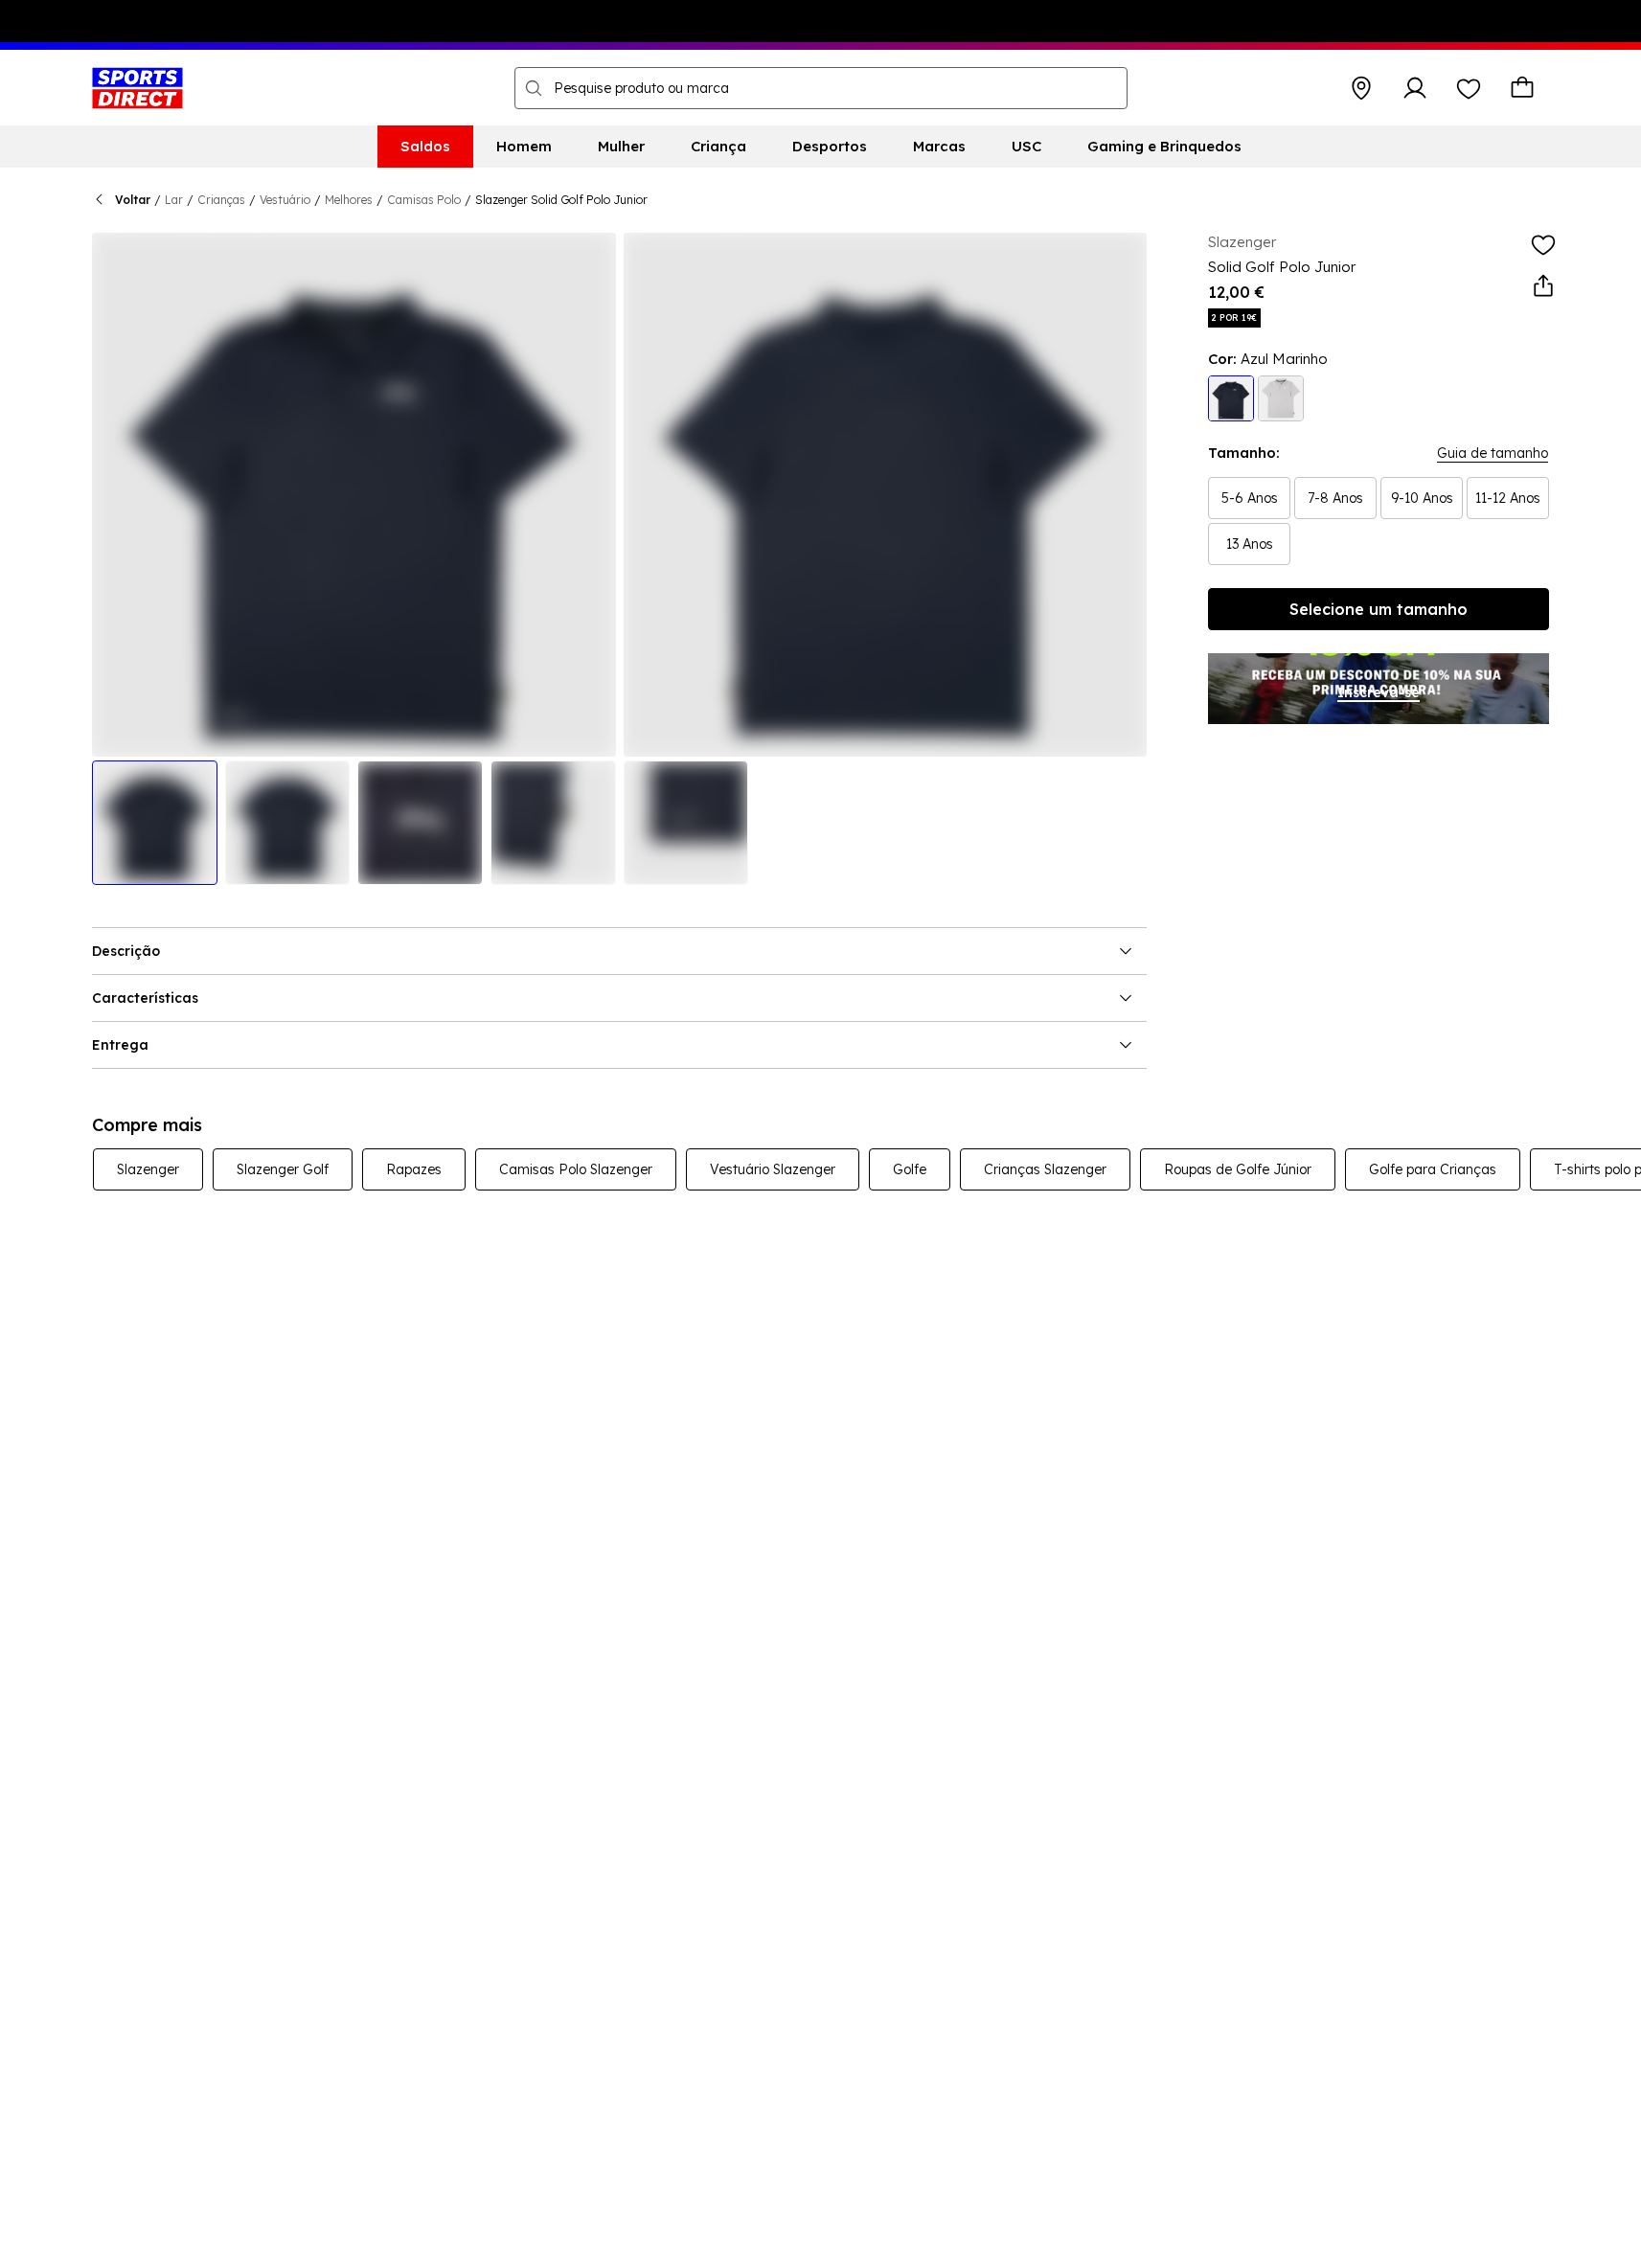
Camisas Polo (424, 200)
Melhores (349, 200)
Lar (174, 200)
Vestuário (285, 200)
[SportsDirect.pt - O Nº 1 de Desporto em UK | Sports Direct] (137, 88)
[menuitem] (425, 147)
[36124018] (1231, 398)
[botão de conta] (1415, 88)
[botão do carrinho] (1522, 88)
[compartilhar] (1543, 286)
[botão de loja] (1361, 88)
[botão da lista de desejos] (1469, 88)
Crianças (221, 200)
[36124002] (1281, 398)
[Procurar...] (534, 88)
